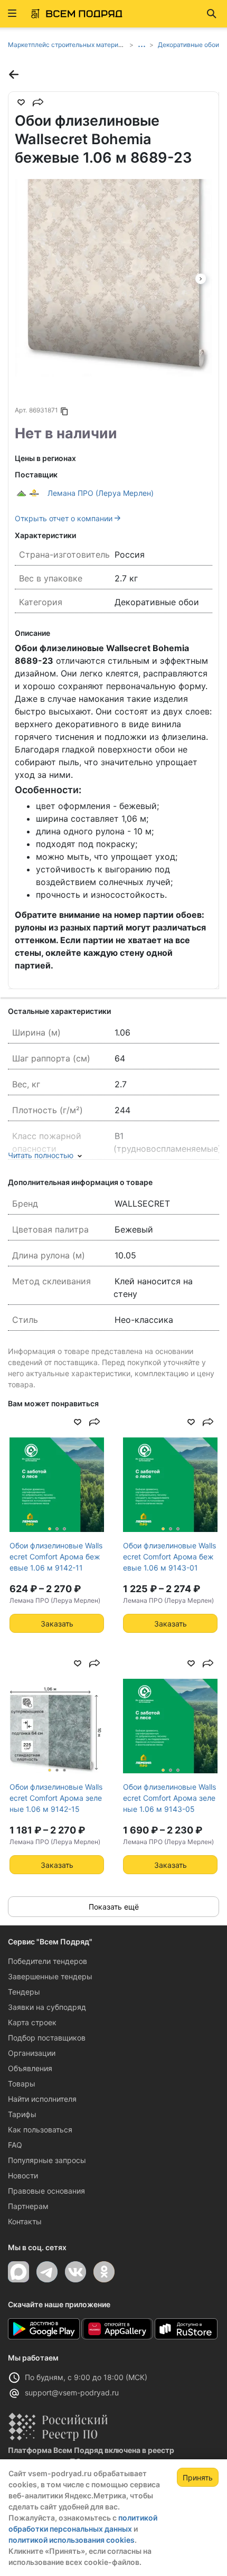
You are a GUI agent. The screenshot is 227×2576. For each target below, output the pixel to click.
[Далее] (201, 278)
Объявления (30, 2068)
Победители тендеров (48, 1961)
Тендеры (24, 1992)
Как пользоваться (40, 2130)
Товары (22, 2084)
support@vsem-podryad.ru (72, 2392)
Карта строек (32, 2022)
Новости (23, 2175)
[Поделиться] (38, 102)
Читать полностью (41, 1155)
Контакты (25, 2221)
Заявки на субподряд (47, 2007)
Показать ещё (114, 1907)
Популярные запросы (47, 2160)
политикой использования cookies (72, 2540)
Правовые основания (46, 2191)
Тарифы (22, 2114)
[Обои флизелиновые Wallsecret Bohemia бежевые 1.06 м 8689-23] (113, 278)
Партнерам (28, 2206)
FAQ (15, 2145)
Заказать (57, 1624)
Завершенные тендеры (50, 1976)
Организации (32, 2053)
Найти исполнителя (42, 2099)
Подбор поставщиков (47, 2038)
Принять (198, 2478)
